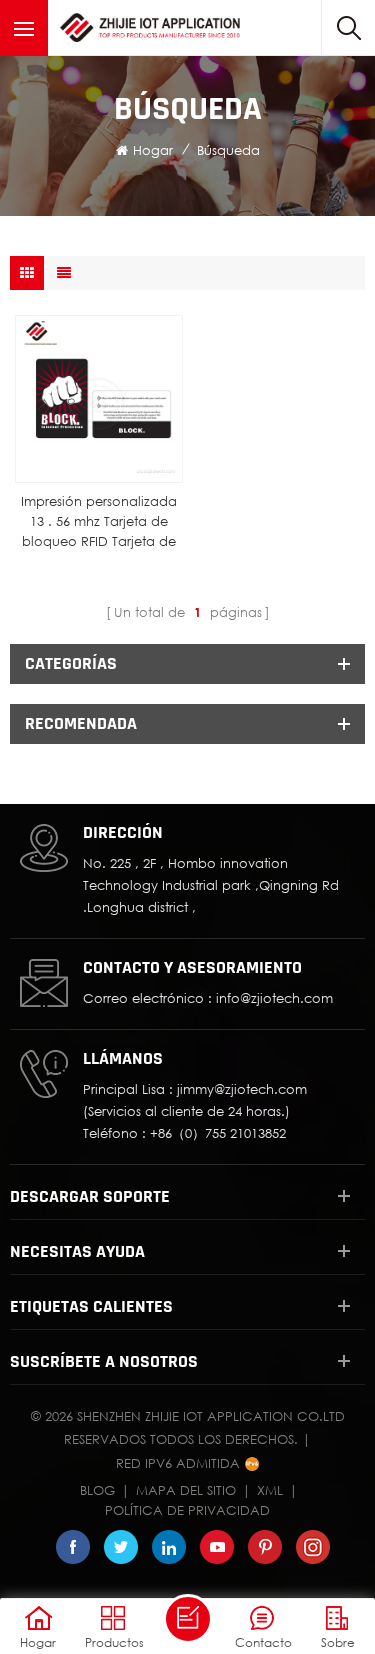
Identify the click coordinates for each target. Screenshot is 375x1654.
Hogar (153, 150)
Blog (97, 1490)
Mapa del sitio (186, 1490)
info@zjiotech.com (274, 998)
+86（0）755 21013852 (218, 1133)
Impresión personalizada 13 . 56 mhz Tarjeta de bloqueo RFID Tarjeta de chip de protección (99, 522)
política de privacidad (187, 1510)
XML (270, 1490)
